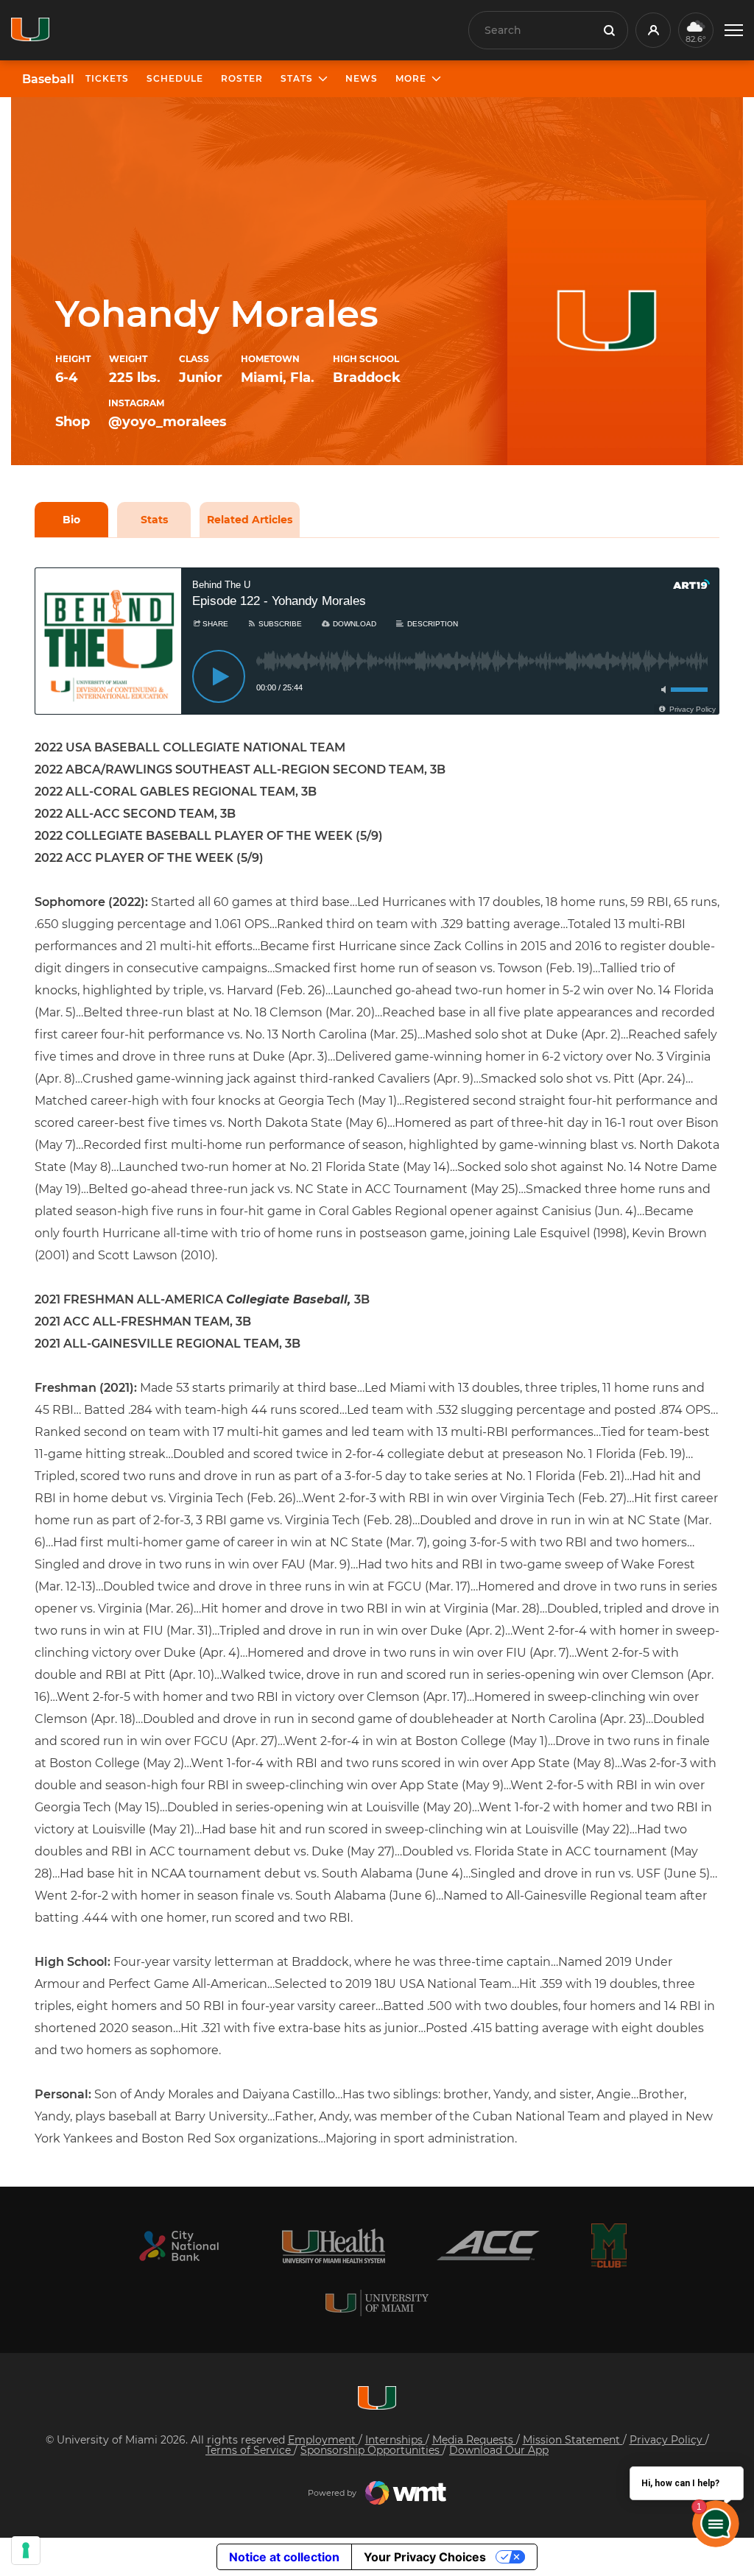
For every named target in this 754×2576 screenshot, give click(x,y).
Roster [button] (242, 78)
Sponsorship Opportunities (371, 2450)
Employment (323, 2440)
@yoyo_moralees (168, 422)
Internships (395, 2440)
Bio (71, 520)
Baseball (48, 79)
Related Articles (250, 520)
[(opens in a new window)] (179, 2246)
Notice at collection (284, 2557)
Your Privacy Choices (425, 2557)
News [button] (362, 78)
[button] (734, 31)
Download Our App (499, 2450)
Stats (154, 520)
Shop (73, 422)
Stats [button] (297, 78)
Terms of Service (250, 2450)
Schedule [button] (175, 78)
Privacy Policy (667, 2440)
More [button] (411, 78)
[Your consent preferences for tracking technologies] (26, 2550)
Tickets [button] (107, 78)
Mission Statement (573, 2440)
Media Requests (474, 2440)
